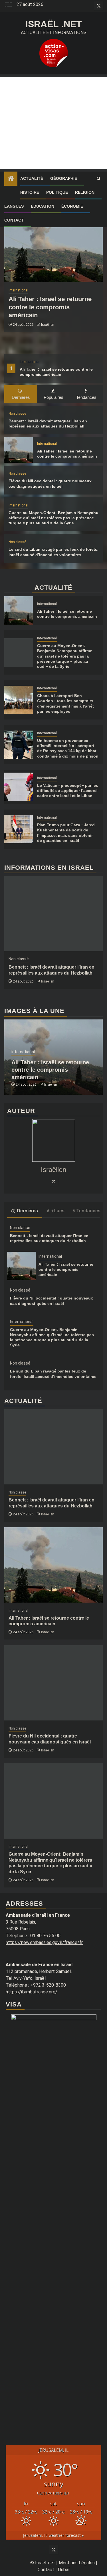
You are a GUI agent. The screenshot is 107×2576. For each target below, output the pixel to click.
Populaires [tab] (53, 397)
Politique (57, 192)
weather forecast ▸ (53, 2535)
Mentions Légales (77, 2563)
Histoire (30, 192)
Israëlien (48, 325)
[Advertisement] (53, 123)
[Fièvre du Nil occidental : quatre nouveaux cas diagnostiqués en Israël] (53, 1683)
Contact (14, 220)
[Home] (11, 179)
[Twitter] (54, 1181)
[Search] (99, 179)
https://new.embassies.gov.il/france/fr (44, 1942)
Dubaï (64, 2570)
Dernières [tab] (21, 397)
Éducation (43, 206)
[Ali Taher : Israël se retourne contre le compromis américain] (53, 245)
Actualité (32, 178)
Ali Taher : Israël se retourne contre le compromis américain (50, 307)
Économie (72, 206)
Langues (14, 206)
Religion (85, 192)
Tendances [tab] (86, 397)
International (30, 362)
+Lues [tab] (58, 1211)
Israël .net (54, 24)
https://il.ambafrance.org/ (32, 1992)
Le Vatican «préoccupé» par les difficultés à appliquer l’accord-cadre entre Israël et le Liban (68, 790)
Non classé (17, 414)
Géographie (64, 178)
